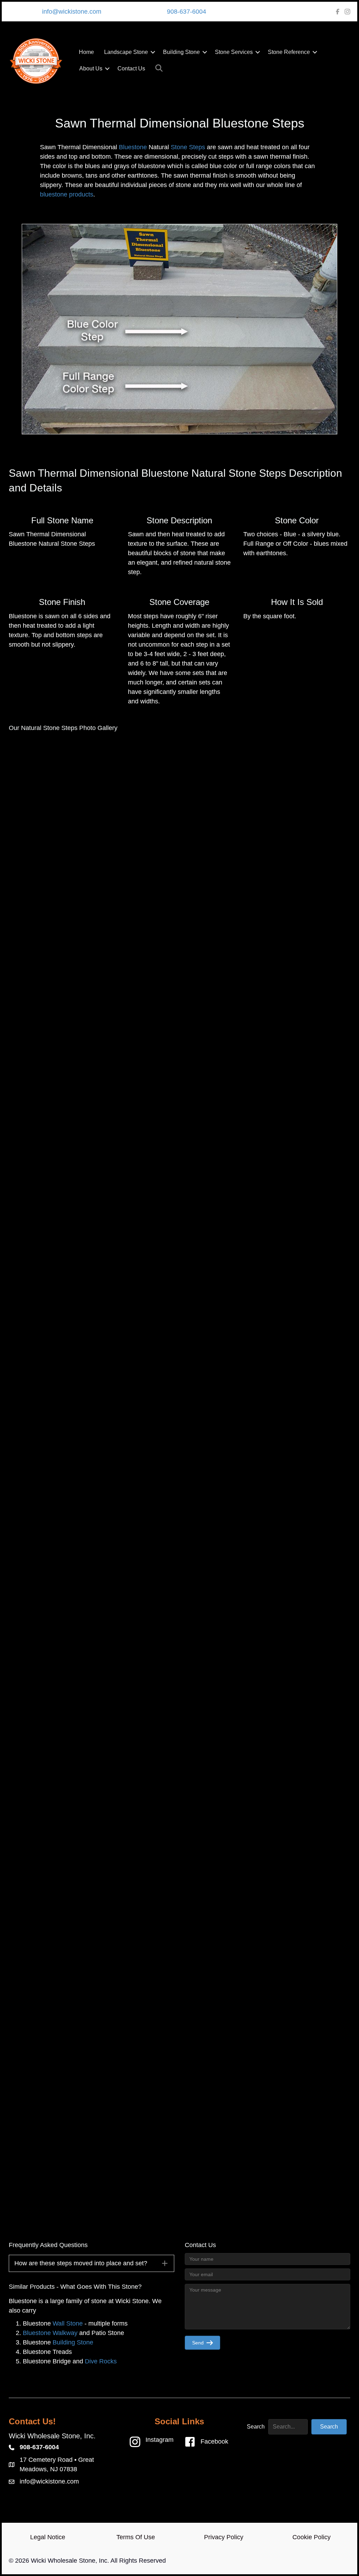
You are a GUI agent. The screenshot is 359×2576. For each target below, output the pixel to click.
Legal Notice (48, 2537)
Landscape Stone (126, 52)
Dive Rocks (101, 2361)
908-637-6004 (187, 12)
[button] (153, 52)
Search (256, 2427)
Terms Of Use (136, 2537)
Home (86, 52)
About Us (91, 68)
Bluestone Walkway (50, 2333)
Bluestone (133, 147)
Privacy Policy (224, 2537)
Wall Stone (68, 2323)
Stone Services (234, 52)
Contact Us (131, 68)
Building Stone (181, 52)
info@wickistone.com (72, 12)
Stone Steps (188, 147)
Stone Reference (289, 52)
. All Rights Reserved (137, 2561)
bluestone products (67, 194)
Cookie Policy (311, 2537)
